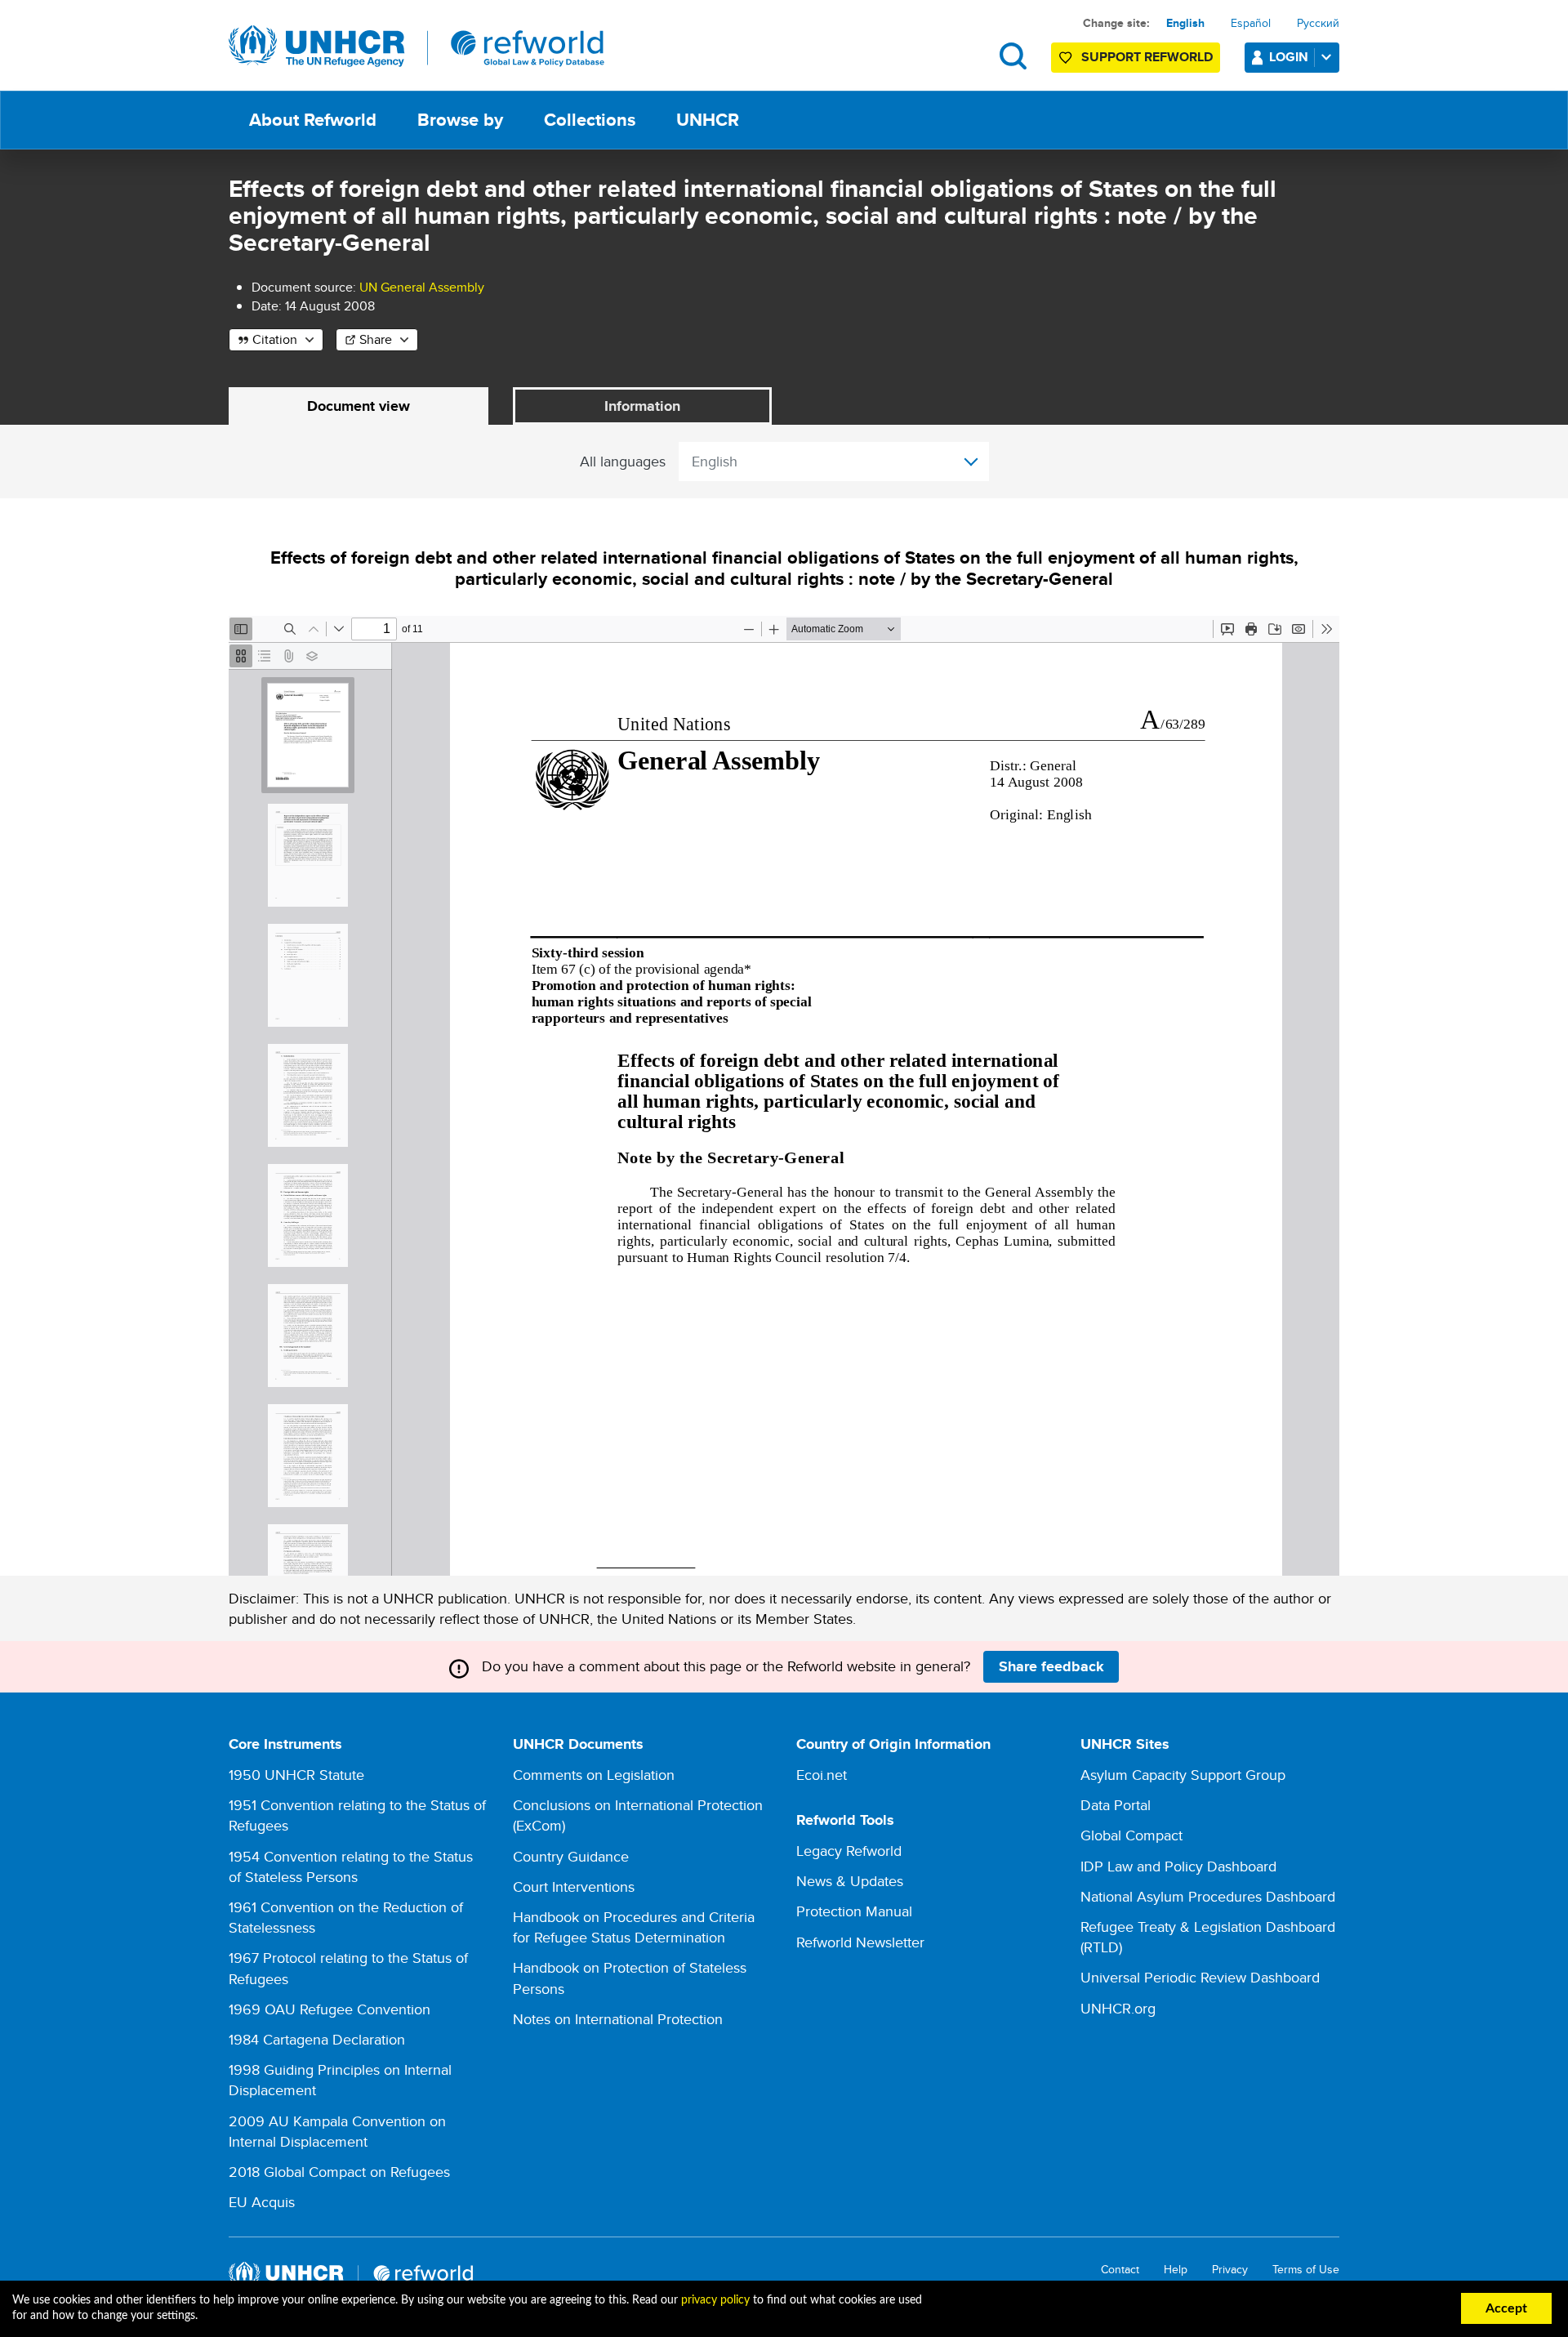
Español (1251, 23)
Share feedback (1051, 1666)
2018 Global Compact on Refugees (339, 2172)
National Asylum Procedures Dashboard (1208, 1896)
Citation (275, 339)
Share (376, 339)
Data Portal (1116, 1805)
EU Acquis (262, 2202)
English (1185, 23)
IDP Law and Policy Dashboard (1178, 1866)
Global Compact (1131, 1835)
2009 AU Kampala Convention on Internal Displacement (337, 2131)
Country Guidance (571, 1856)
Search (1013, 56)
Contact (1120, 2270)
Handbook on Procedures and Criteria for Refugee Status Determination (634, 1927)
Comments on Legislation (594, 1775)
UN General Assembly (422, 287)
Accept (1506, 2308)
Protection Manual (854, 1911)
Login (1289, 57)
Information (642, 406)
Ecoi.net (822, 1775)
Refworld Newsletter (860, 1942)
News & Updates (850, 1881)
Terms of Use (1306, 2270)
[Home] (416, 47)
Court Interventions (574, 1887)
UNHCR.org (1118, 2008)
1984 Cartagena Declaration (317, 2039)
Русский (1318, 23)
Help (1176, 2270)
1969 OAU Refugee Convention (330, 2009)
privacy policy (715, 2300)
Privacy (1230, 2270)
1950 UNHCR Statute (296, 1775)
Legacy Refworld (849, 1851)
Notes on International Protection (618, 2019)
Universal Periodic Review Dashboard (1200, 1977)
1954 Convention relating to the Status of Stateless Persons (351, 1866)
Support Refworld (1147, 57)
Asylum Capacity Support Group (1183, 1775)
